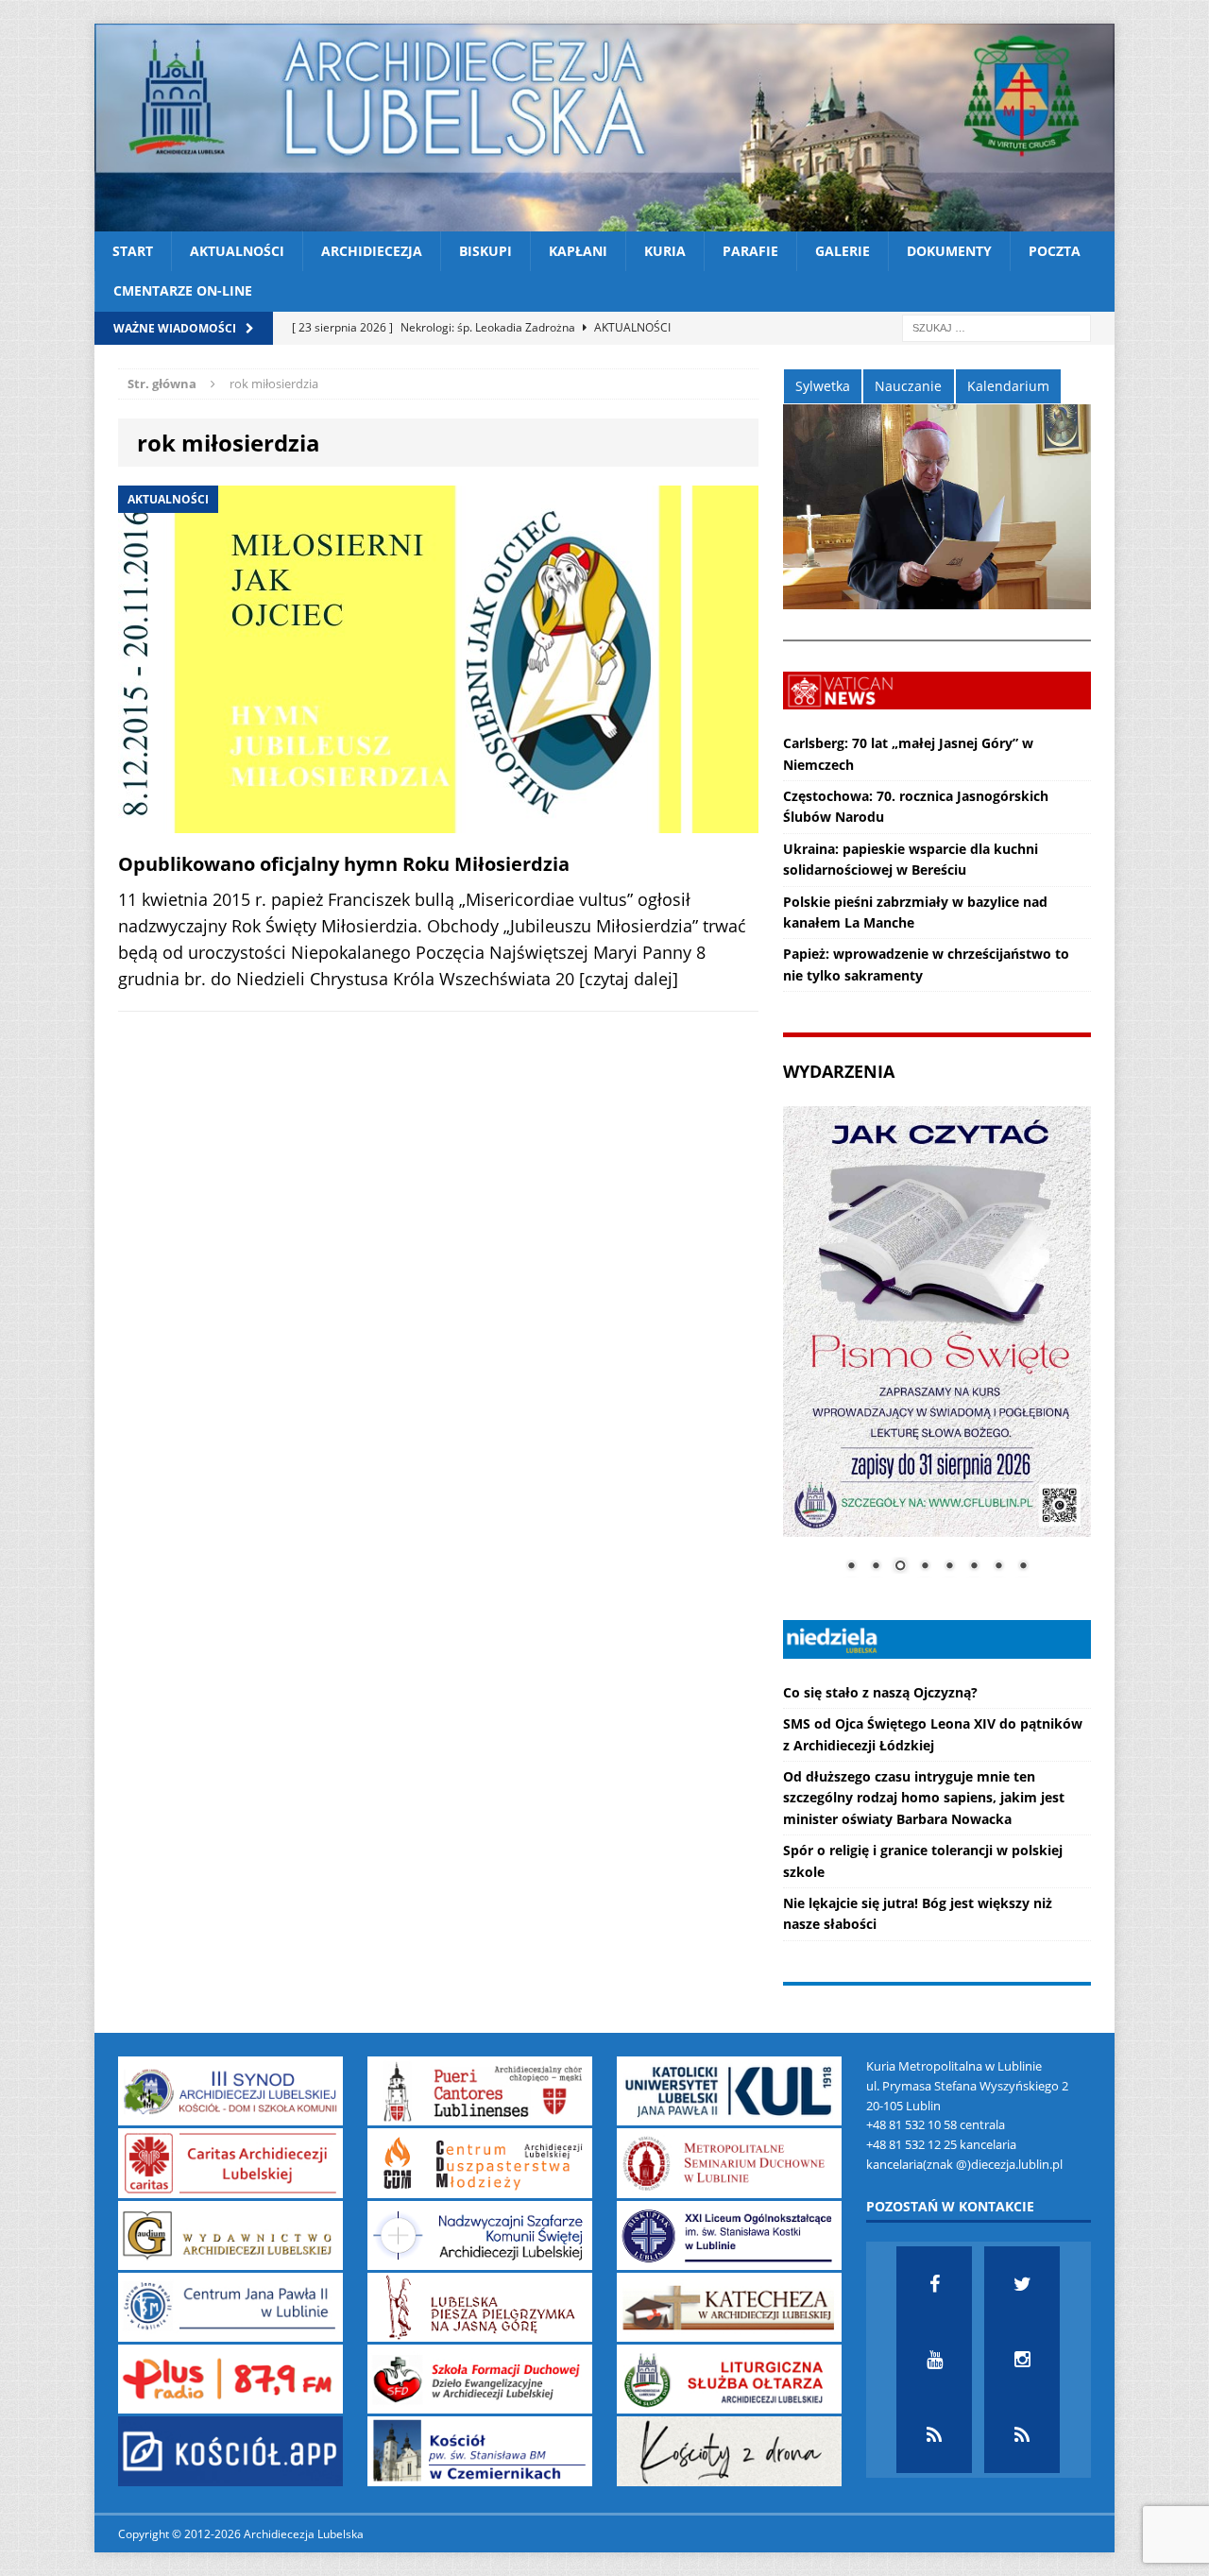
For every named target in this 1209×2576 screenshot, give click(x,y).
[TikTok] (934, 2435)
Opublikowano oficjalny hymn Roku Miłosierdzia (344, 864)
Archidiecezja (372, 251)
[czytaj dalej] (629, 979)
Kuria (665, 251)
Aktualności (237, 251)
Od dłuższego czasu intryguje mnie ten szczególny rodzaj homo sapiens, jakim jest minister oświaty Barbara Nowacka (924, 1798)
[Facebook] (934, 2284)
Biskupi (485, 251)
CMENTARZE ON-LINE (183, 290)
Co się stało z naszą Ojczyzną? (880, 1692)
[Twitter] (1022, 2284)
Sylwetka (823, 386)
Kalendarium (1008, 386)
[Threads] (1022, 2435)
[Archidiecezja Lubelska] (604, 128)
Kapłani (578, 251)
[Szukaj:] (996, 326)
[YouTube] (934, 2360)
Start (133, 251)
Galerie (843, 251)
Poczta (1055, 251)
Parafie (750, 251)
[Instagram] (1022, 2360)
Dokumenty (949, 251)
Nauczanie (908, 386)
